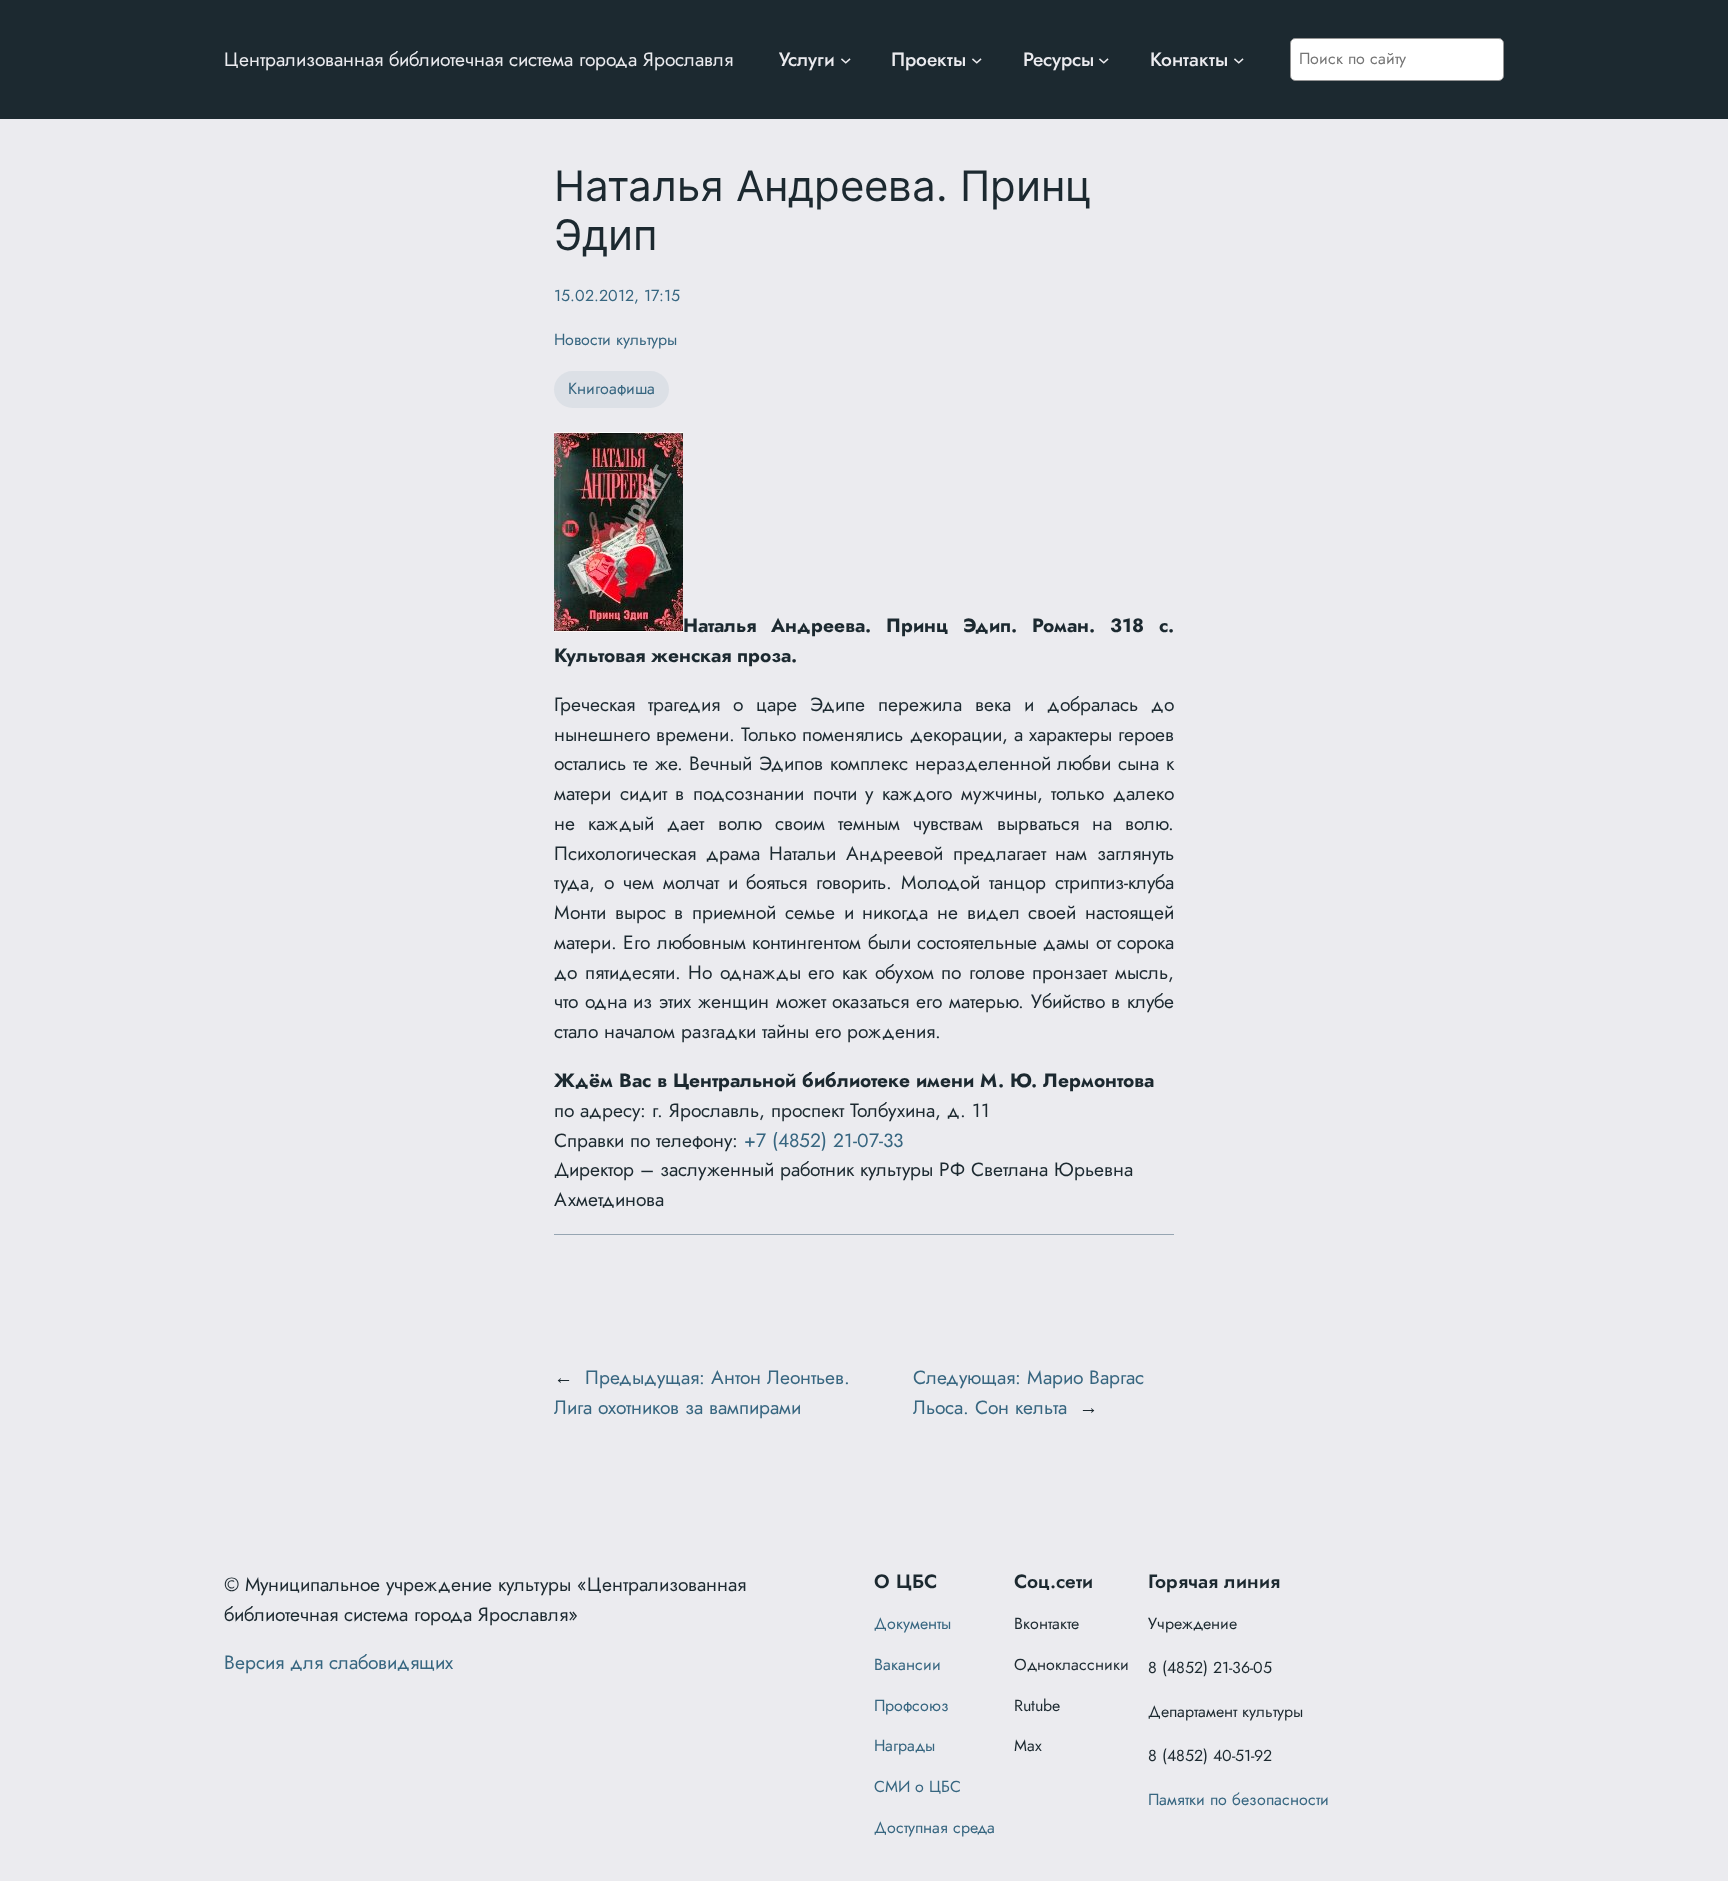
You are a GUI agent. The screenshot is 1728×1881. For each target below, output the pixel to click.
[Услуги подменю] (846, 60)
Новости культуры (615, 339)
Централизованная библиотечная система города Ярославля (478, 59)
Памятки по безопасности (1238, 1799)
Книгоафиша (611, 388)
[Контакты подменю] (1239, 60)
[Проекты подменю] (977, 60)
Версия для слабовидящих (338, 1662)
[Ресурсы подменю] (1104, 60)
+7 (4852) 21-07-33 (823, 1140)
